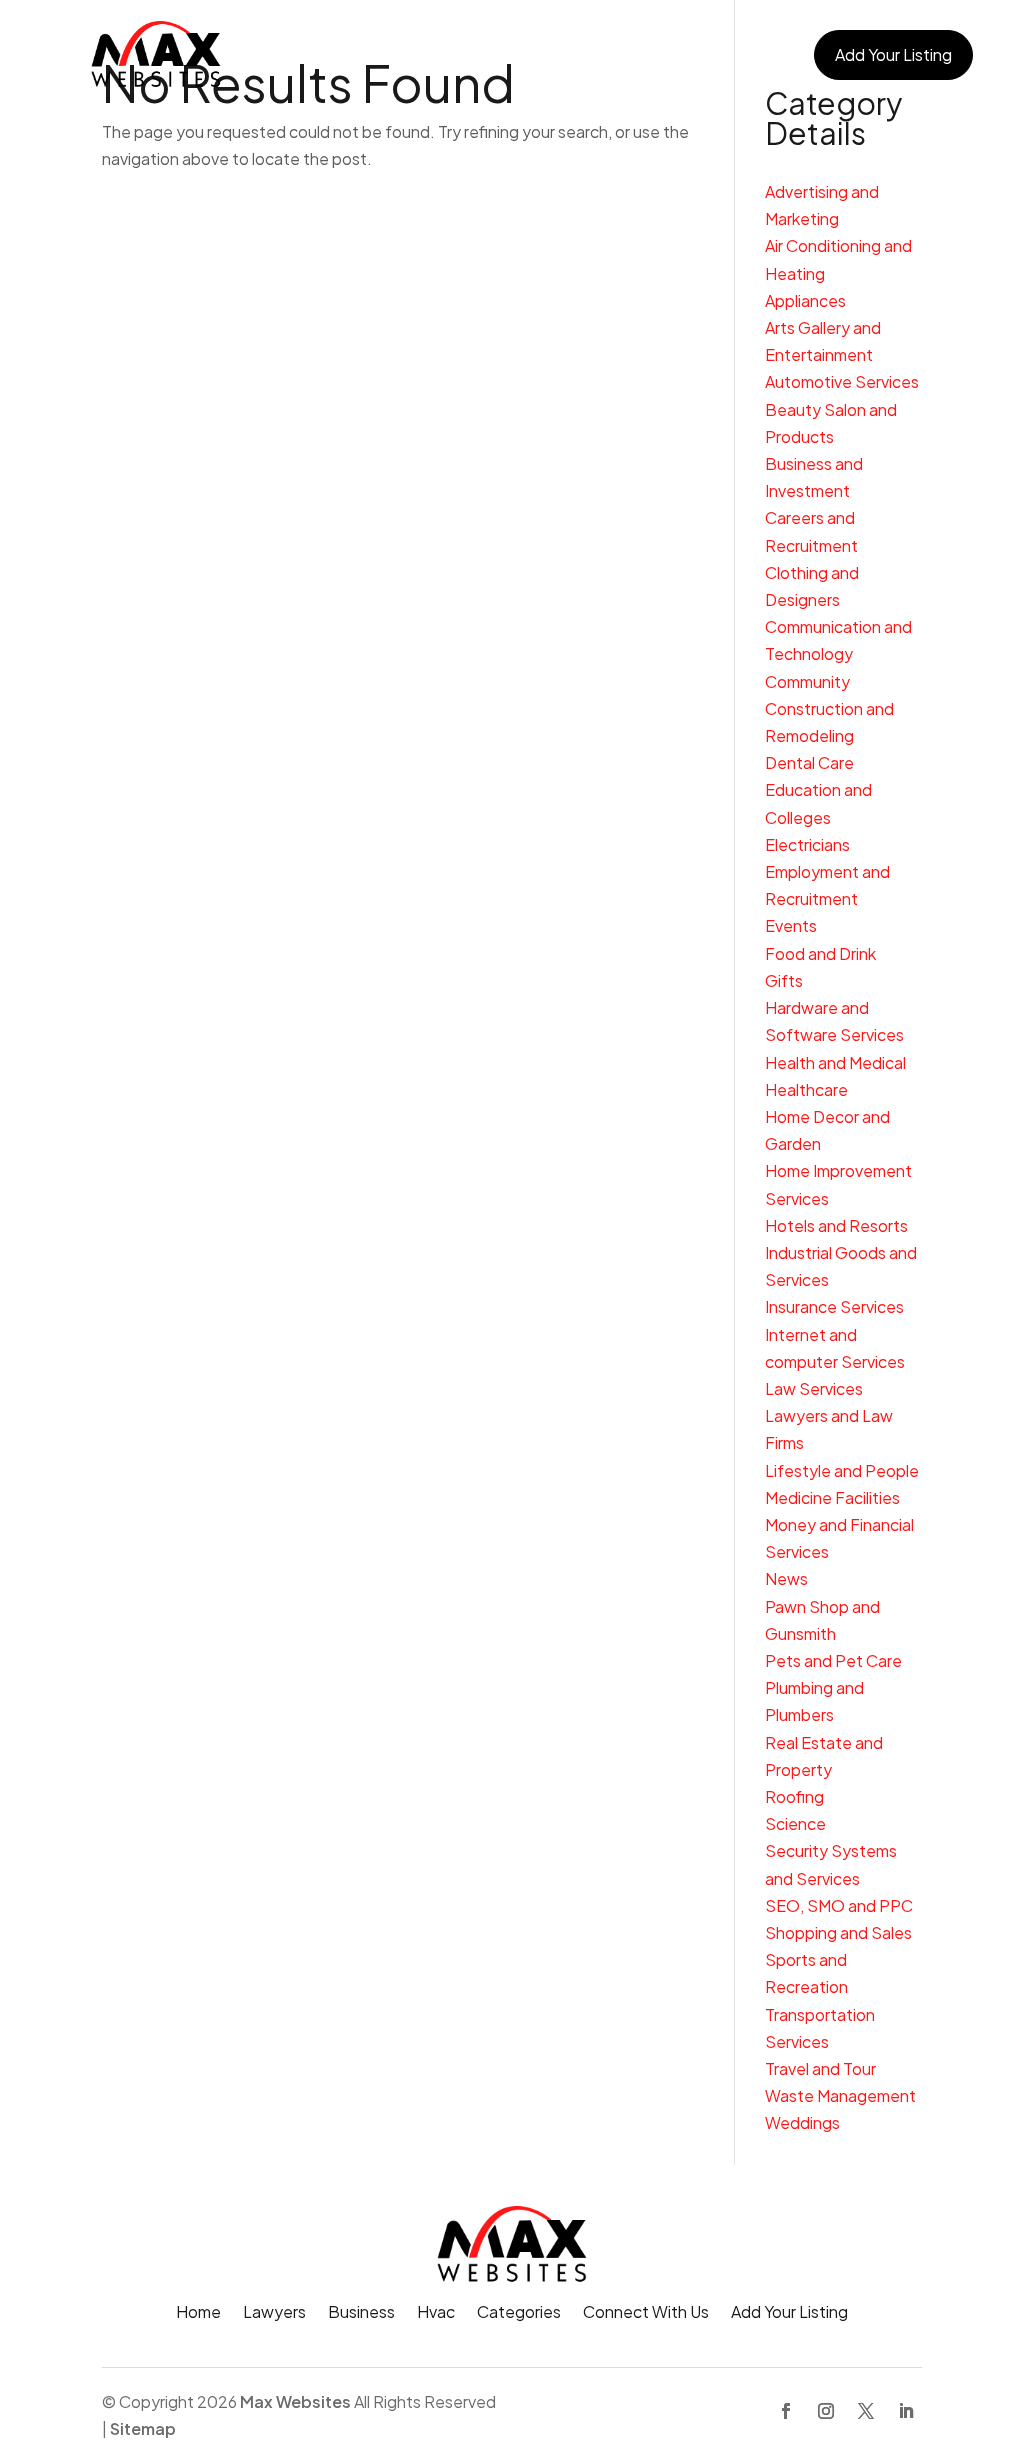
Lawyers (357, 54)
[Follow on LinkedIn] (906, 2411)
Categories (602, 54)
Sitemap (143, 2428)
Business (444, 54)
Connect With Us (729, 54)
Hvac (519, 54)
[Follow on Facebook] (786, 2411)
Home (281, 54)
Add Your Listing (893, 54)
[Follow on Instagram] (826, 2411)
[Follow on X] (866, 2411)
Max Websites (295, 2401)
